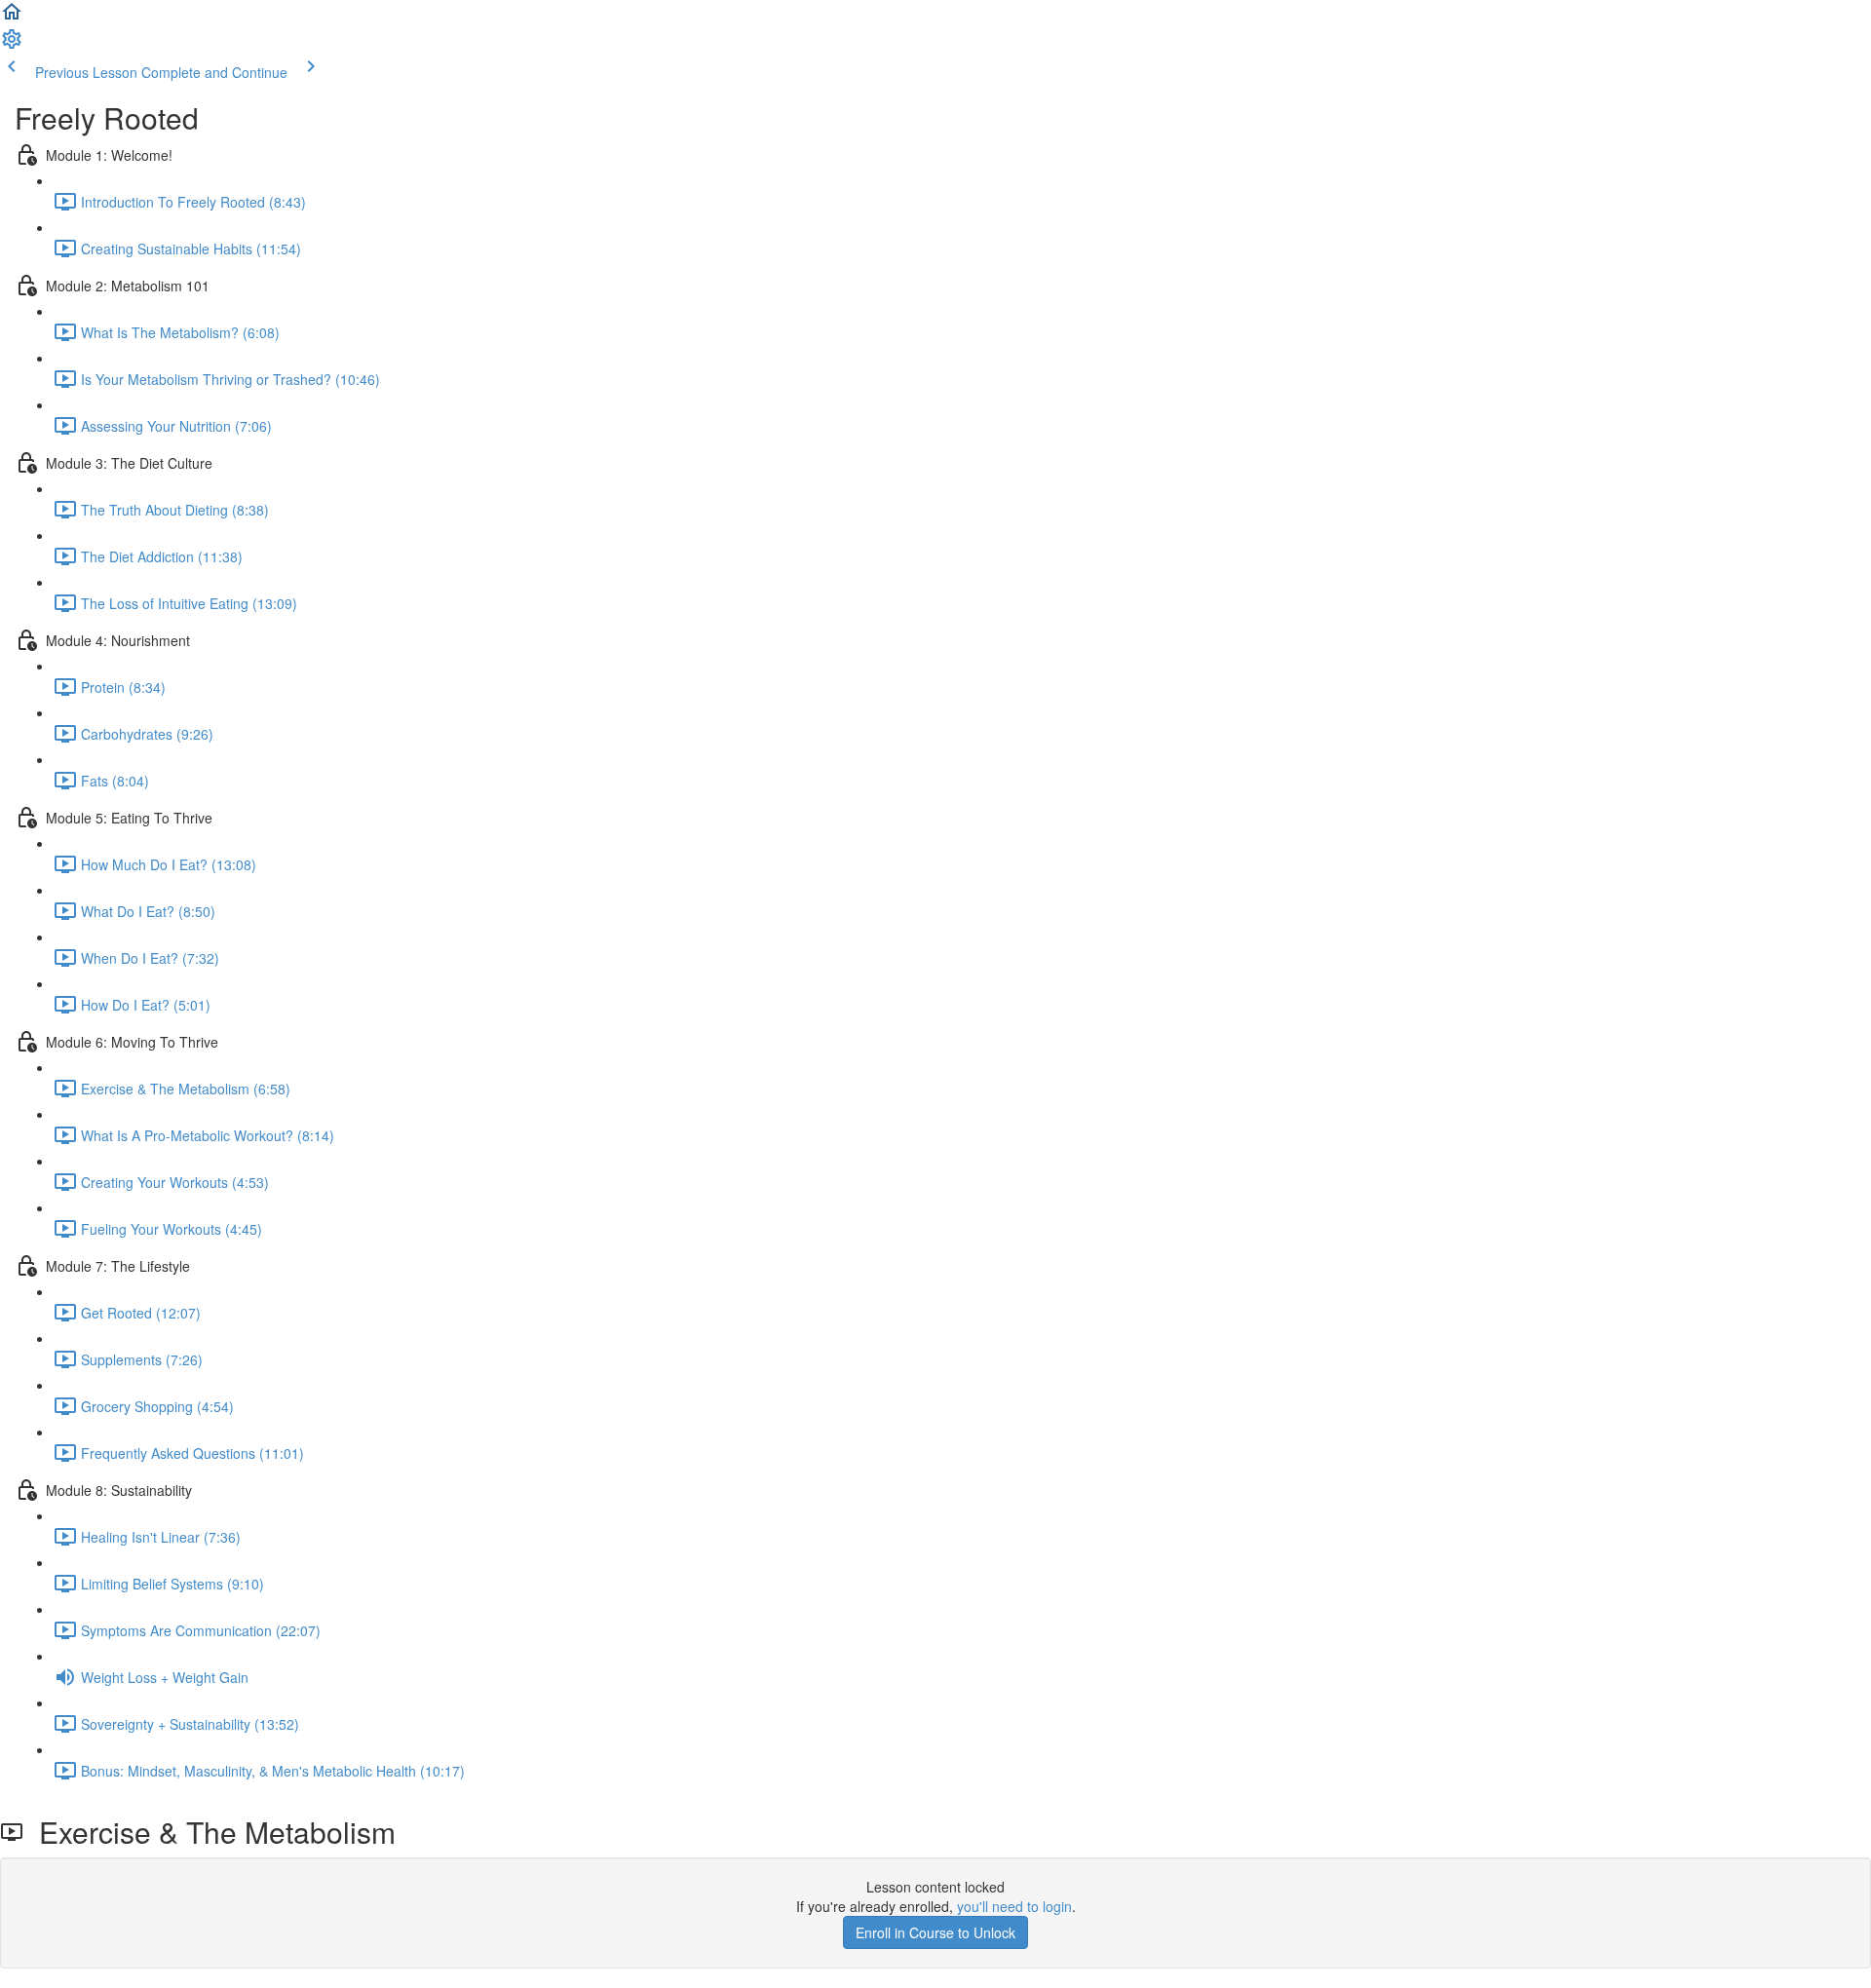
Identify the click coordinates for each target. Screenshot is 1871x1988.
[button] (12, 18)
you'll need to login (1014, 1906)
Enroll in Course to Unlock (935, 1932)
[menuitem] (12, 45)
